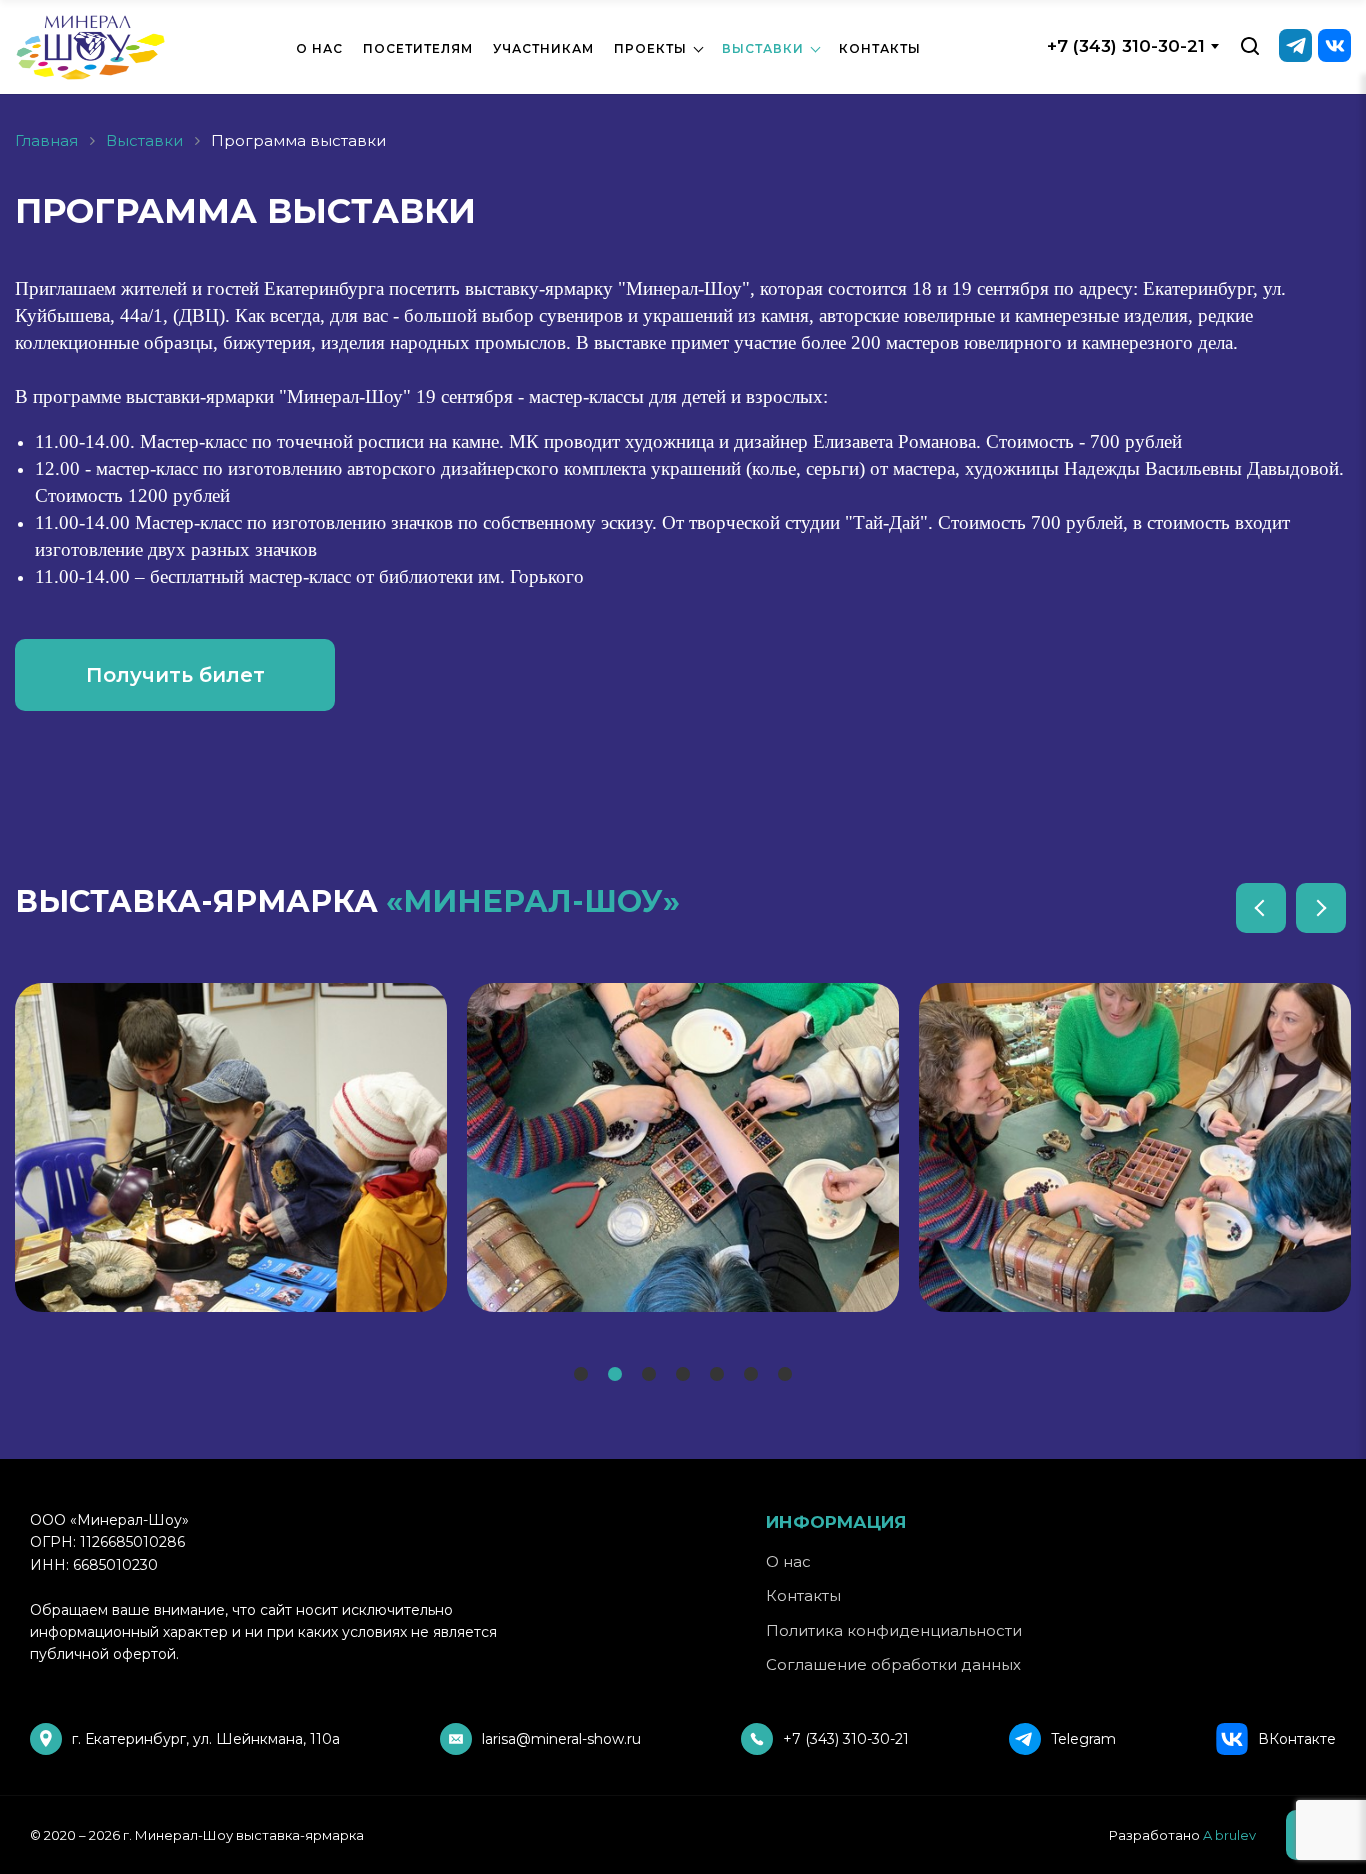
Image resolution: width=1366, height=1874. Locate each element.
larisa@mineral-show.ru (561, 1739)
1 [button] (578, 1376)
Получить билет (175, 675)
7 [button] (784, 1376)
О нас (319, 48)
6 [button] (750, 1376)
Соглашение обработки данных (893, 1664)
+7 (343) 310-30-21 (1126, 46)
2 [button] (614, 1376)
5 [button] (716, 1376)
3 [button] (648, 1376)
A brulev (1229, 1835)
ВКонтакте (1297, 1739)
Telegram (1083, 1739)
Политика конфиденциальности (894, 1630)
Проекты (650, 48)
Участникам (543, 48)
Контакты (880, 48)
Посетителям (418, 48)
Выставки (763, 48)
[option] (231, 1147)
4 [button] (682, 1376)
